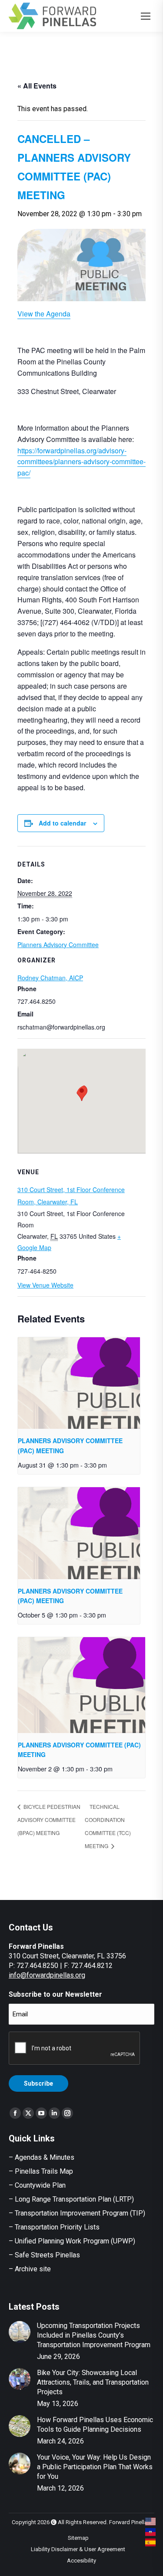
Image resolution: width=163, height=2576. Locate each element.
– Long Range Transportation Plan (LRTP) (71, 2199)
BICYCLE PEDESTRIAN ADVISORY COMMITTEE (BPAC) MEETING (49, 1820)
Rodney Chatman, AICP (50, 978)
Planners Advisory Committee (58, 945)
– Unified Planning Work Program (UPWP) (72, 2241)
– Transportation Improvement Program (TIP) (77, 2213)
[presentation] (79, 1383)
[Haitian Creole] (151, 2532)
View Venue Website (45, 1285)
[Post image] (20, 2332)
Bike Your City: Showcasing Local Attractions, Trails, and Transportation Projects (93, 2382)
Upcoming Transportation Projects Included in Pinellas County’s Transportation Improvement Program (94, 2335)
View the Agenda (44, 314)
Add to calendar (62, 823)
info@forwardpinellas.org (47, 1975)
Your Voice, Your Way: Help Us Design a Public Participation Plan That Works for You (95, 2467)
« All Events (37, 86)
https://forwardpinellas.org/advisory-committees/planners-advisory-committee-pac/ (81, 462)
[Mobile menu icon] (146, 16)
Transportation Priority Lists (57, 2227)
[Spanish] (151, 2542)
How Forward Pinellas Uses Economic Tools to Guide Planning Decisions (95, 2425)
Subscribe (38, 2083)
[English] (151, 2522)
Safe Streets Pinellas (47, 2255)
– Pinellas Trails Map (41, 2171)
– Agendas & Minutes (42, 2157)
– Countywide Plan (37, 2185)
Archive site (33, 2269)
